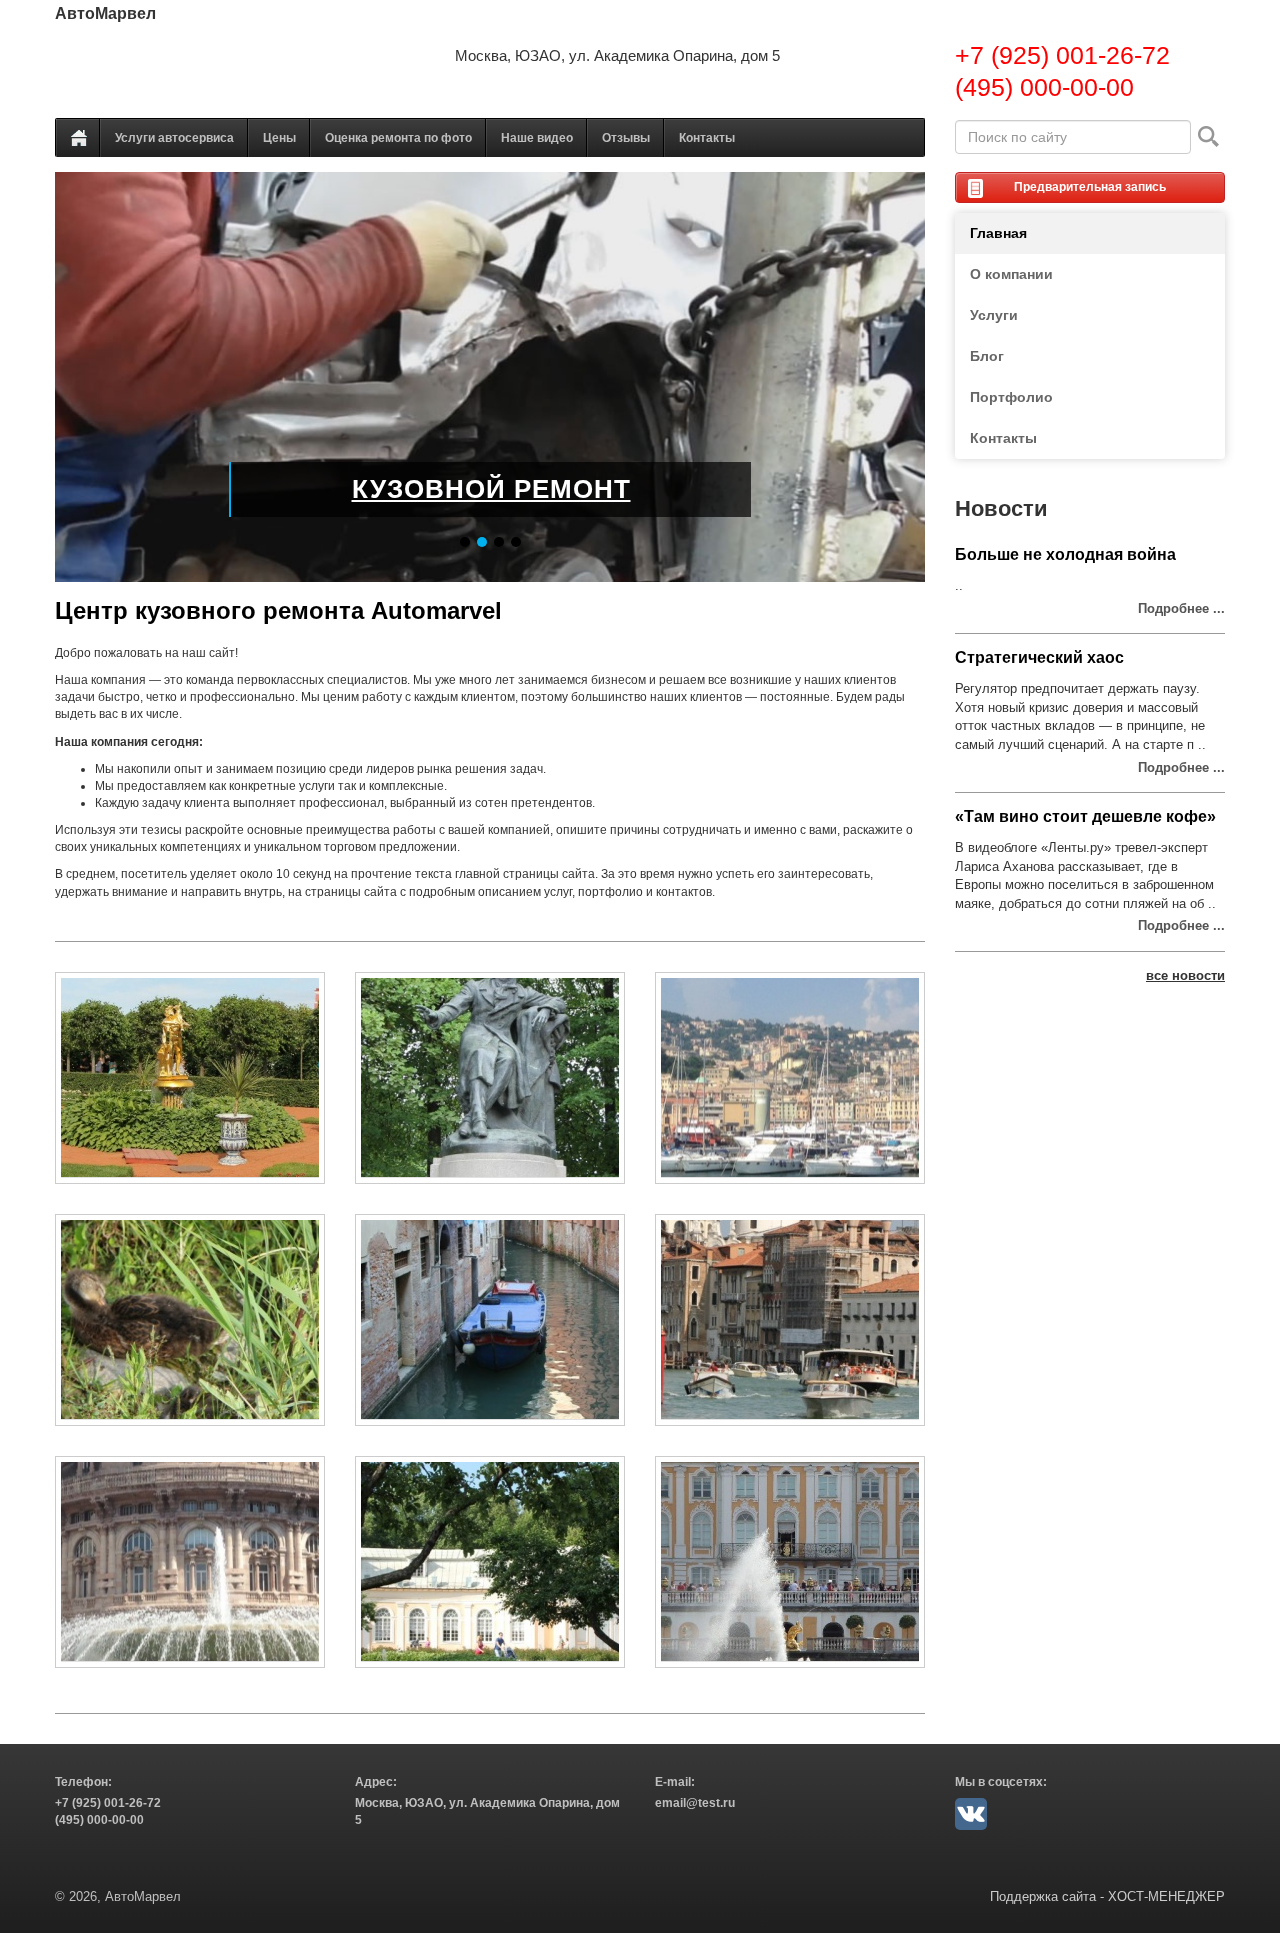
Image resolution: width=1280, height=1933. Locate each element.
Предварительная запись (1090, 187)
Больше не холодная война (1065, 554)
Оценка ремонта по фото (398, 138)
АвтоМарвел (105, 13)
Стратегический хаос (1039, 657)
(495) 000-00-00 (1044, 87)
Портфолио (1011, 397)
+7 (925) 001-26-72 (1062, 55)
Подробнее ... (1181, 608)
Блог (987, 356)
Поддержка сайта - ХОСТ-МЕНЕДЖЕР (1107, 1896)
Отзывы (626, 138)
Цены (279, 138)
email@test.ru (695, 1803)
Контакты (707, 138)
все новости (1185, 975)
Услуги (994, 315)
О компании (1011, 274)
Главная (998, 233)
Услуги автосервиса (174, 138)
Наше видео (537, 138)
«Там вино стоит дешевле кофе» (1085, 816)
